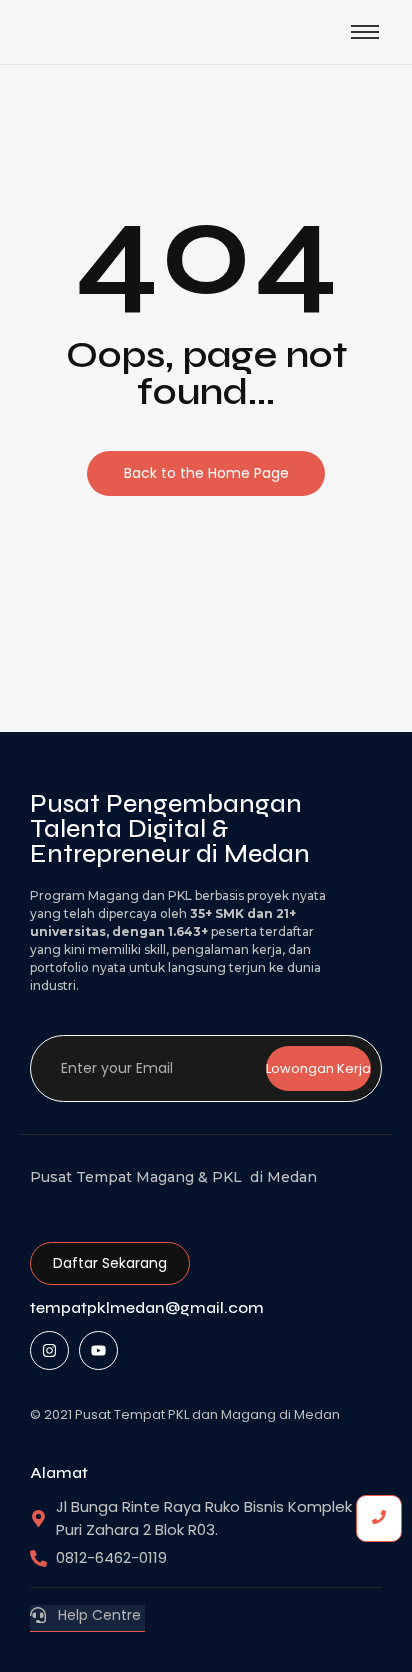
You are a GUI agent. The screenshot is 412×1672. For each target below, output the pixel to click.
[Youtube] (98, 1350)
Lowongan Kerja (318, 1068)
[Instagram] (49, 1350)
